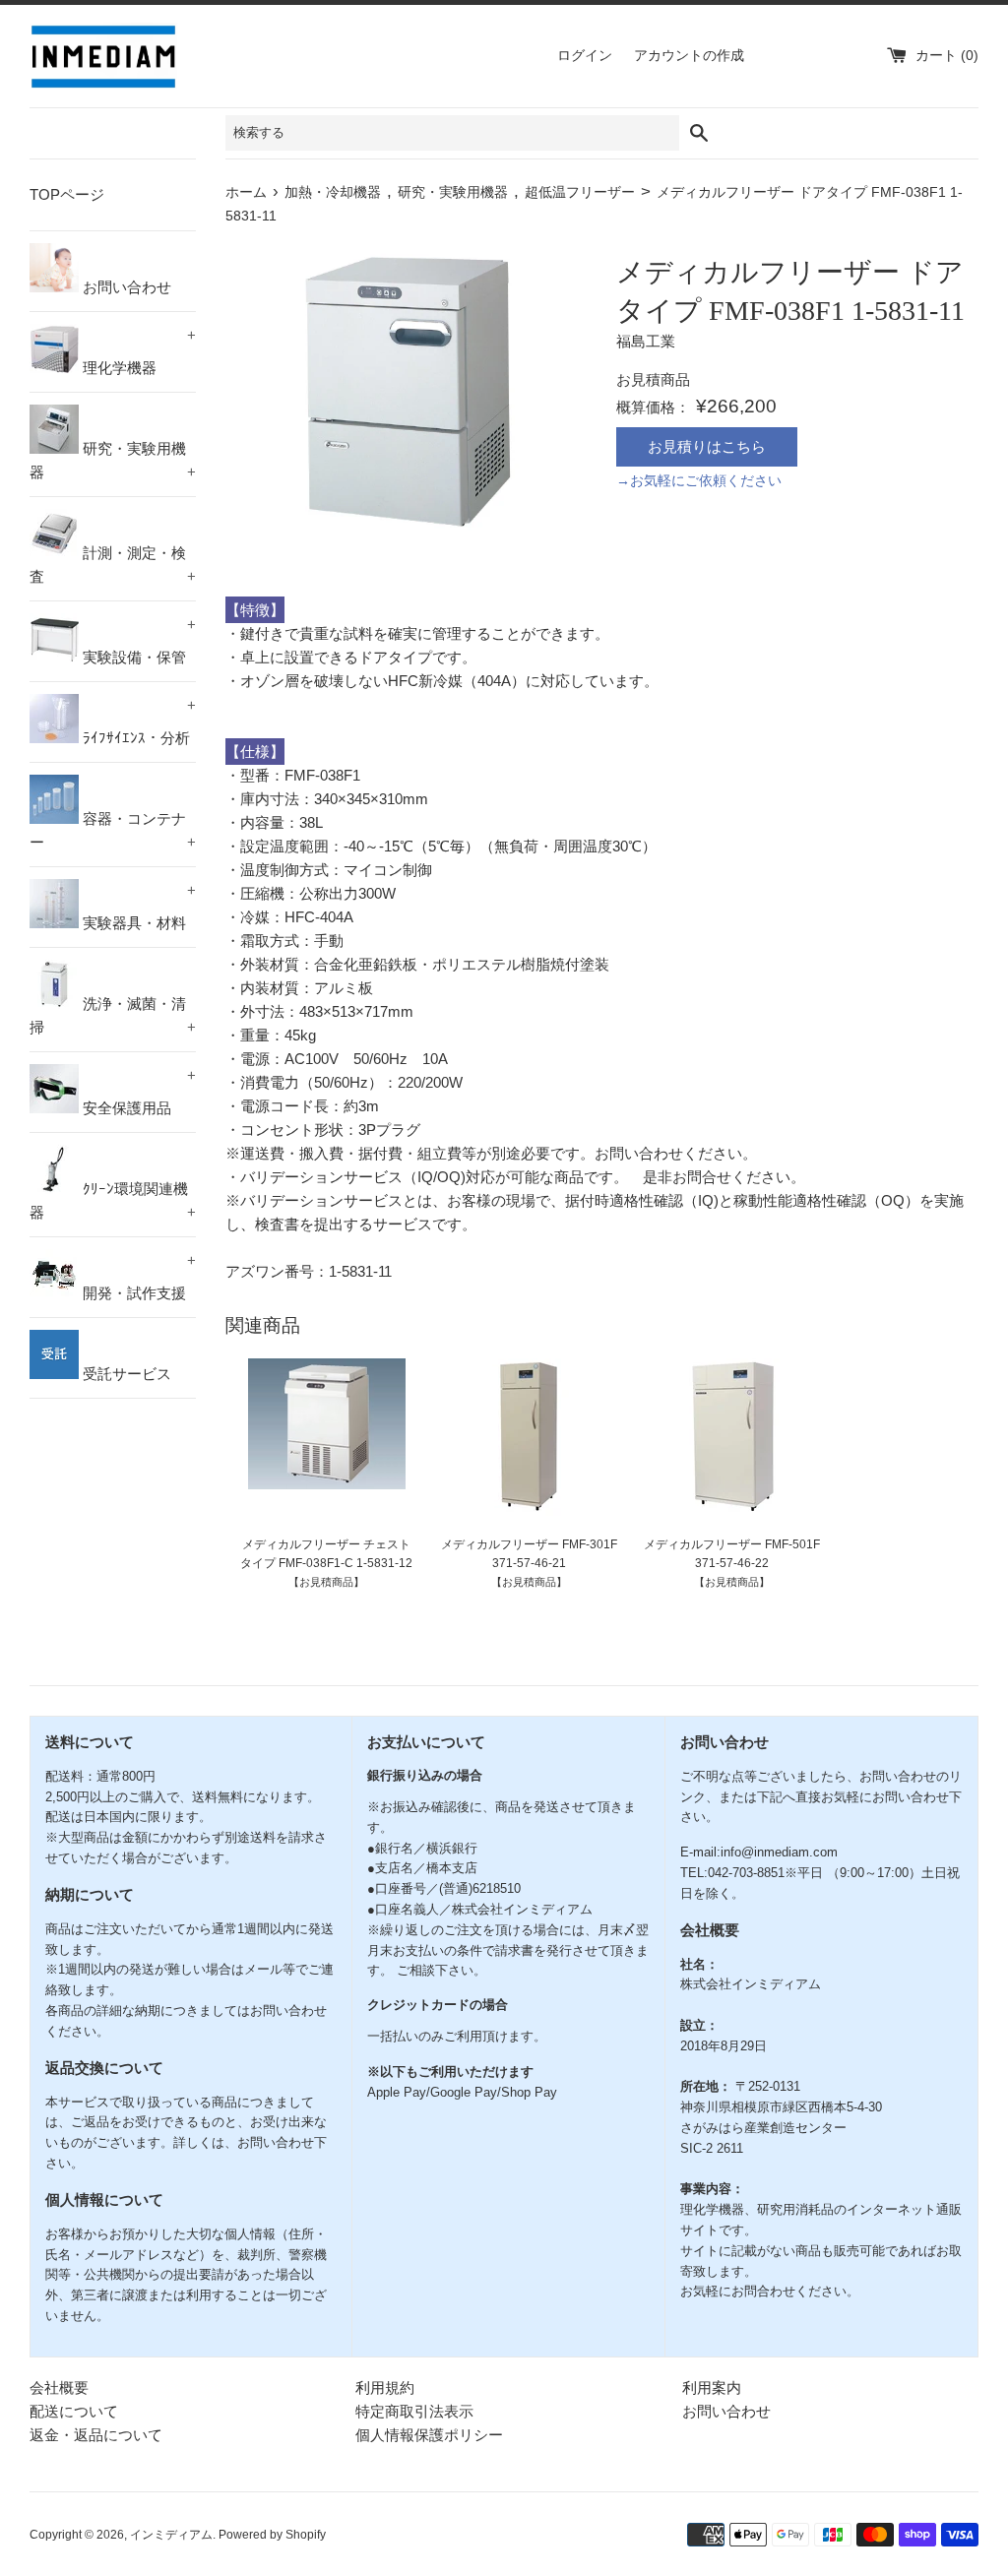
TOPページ (67, 194)
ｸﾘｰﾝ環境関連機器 (113, 1200)
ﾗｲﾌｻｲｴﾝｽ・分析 (137, 722)
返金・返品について (96, 2435)
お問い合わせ (125, 287)
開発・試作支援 (137, 1277)
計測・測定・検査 (113, 565)
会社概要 (59, 2388)
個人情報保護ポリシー (429, 2435)
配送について (74, 2411)
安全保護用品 (137, 1092)
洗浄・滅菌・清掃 (113, 1015)
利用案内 (712, 2388)
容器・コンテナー (113, 830)
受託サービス (125, 1374)
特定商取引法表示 (414, 2411)
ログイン (585, 56)
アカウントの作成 (689, 56)
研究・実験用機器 (113, 460)
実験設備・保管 (137, 641)
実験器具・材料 (137, 907)
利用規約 (385, 2388)
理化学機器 (137, 351)
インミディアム (171, 2535)
